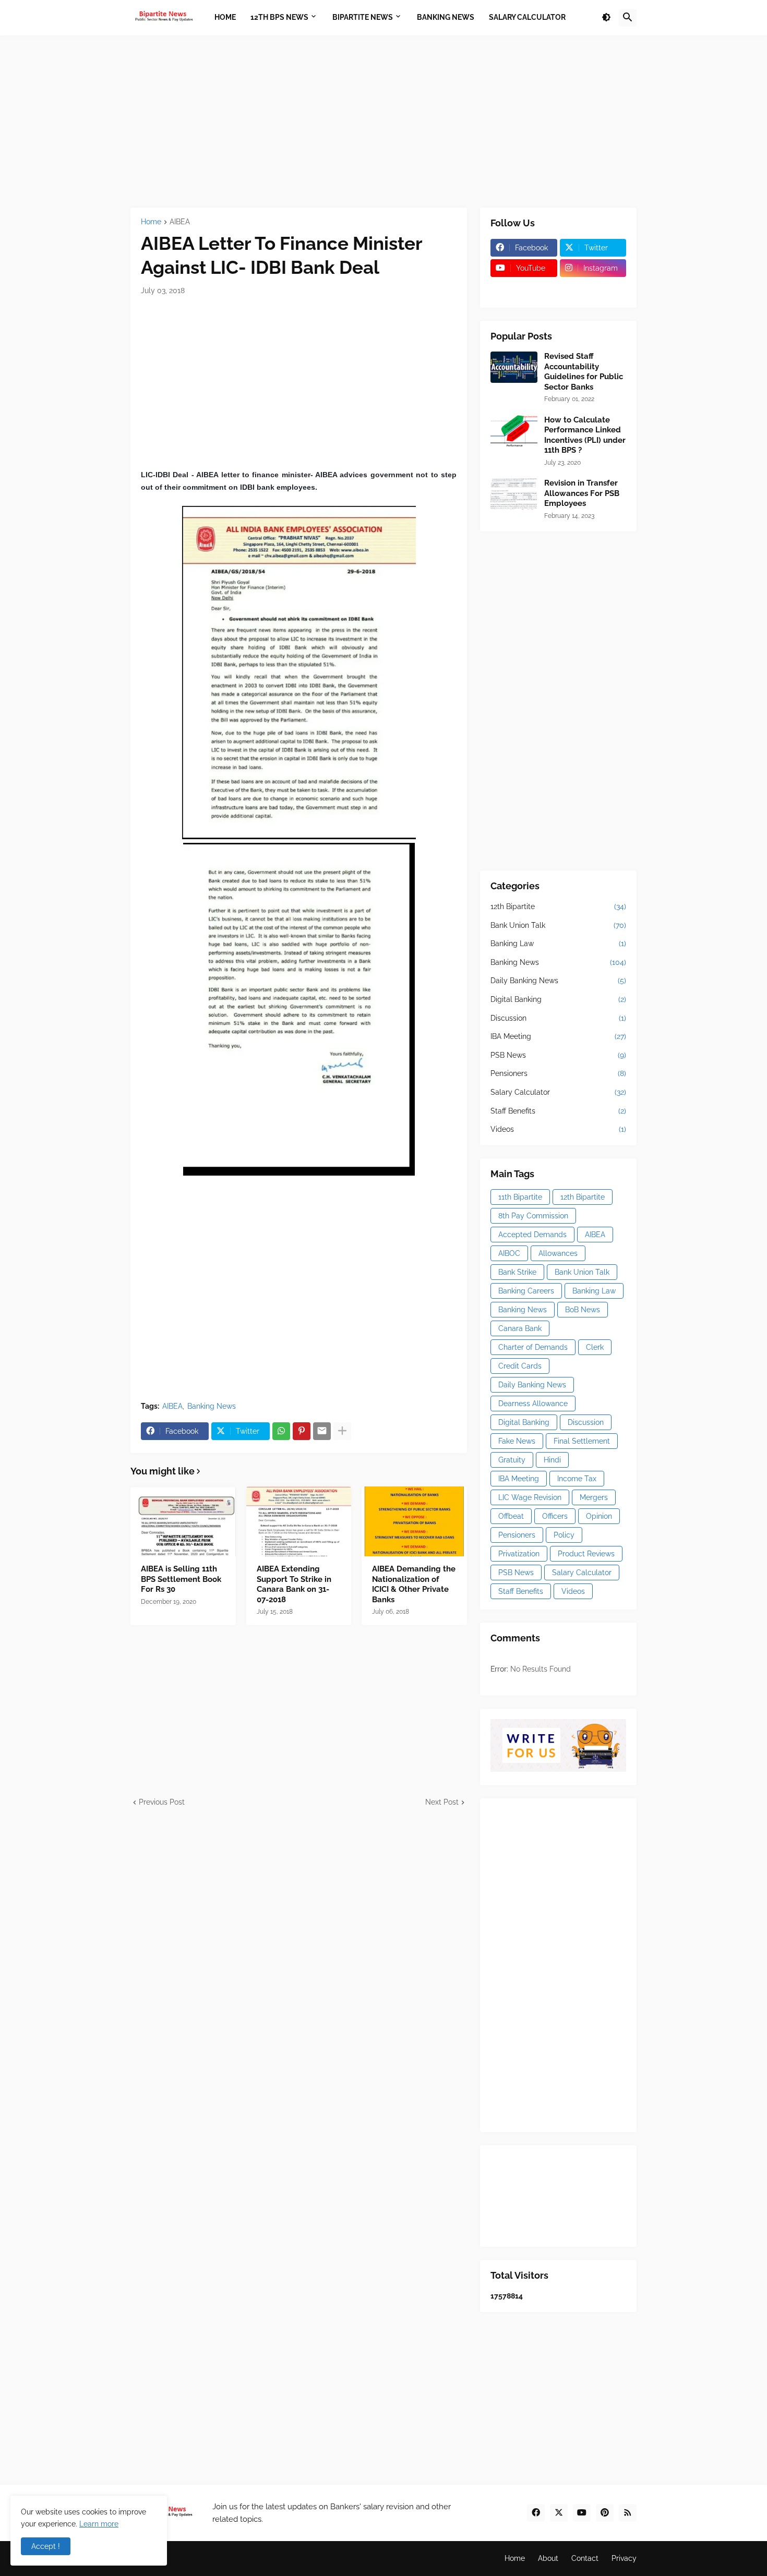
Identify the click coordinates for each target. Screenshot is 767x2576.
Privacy (624, 2558)
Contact (585, 2558)
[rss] (628, 2513)
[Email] (322, 1431)
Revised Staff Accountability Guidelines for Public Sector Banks (584, 372)
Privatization (519, 1554)
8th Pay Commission (533, 1216)
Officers (555, 1516)
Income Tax (577, 1479)
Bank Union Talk (558, 925)
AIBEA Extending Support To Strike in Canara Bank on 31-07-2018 (294, 1584)
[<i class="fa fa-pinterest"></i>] (524, 288)
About (548, 2558)
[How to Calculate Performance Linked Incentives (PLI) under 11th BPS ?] (514, 431)
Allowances (558, 1253)
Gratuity (512, 1460)
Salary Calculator (558, 1092)
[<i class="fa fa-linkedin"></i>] (593, 288)
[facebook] (536, 2513)
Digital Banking (558, 999)
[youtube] (582, 2513)
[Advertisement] (383, 122)
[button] (606, 18)
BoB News (583, 1310)
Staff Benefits (558, 1111)
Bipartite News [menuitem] (363, 17)
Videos (558, 1129)
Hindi (552, 1460)
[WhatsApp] (281, 1431)
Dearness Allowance (533, 1404)
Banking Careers (526, 1291)
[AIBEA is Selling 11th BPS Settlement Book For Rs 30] (183, 1521)
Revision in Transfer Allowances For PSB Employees (582, 493)
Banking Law (558, 944)
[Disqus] (299, 1938)
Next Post (442, 1802)
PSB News (558, 1055)
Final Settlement (582, 1441)
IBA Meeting (558, 1036)
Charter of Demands (533, 1347)
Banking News (212, 1406)
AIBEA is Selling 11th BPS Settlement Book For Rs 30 (181, 1579)
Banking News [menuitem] (446, 17)
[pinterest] (605, 2513)
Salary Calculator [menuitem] (527, 17)
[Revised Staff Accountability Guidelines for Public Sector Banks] (514, 367)
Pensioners (558, 1073)
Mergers (594, 1497)
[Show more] (342, 1431)
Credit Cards (520, 1366)
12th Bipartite (558, 906)
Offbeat (511, 1516)
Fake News (517, 1441)
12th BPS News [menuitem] (279, 17)
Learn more (99, 2524)
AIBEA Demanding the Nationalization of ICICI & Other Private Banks (414, 1584)
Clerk (595, 1347)
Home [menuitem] (225, 17)
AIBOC (509, 1253)
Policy (564, 1535)
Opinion (599, 1516)
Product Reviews (586, 1554)
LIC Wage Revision (530, 1497)
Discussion (558, 1018)
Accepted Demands (532, 1235)
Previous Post (162, 1802)
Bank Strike (517, 1272)
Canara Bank (520, 1328)
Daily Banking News (558, 981)
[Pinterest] (302, 1431)
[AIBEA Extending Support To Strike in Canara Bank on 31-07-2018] (299, 1521)
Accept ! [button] (46, 2546)
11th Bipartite (520, 1197)
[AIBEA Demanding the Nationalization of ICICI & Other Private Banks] (414, 1521)
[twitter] (559, 2513)
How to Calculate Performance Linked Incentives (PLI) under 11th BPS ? (585, 435)
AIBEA (180, 222)
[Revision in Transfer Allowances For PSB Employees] (514, 494)
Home (151, 222)
